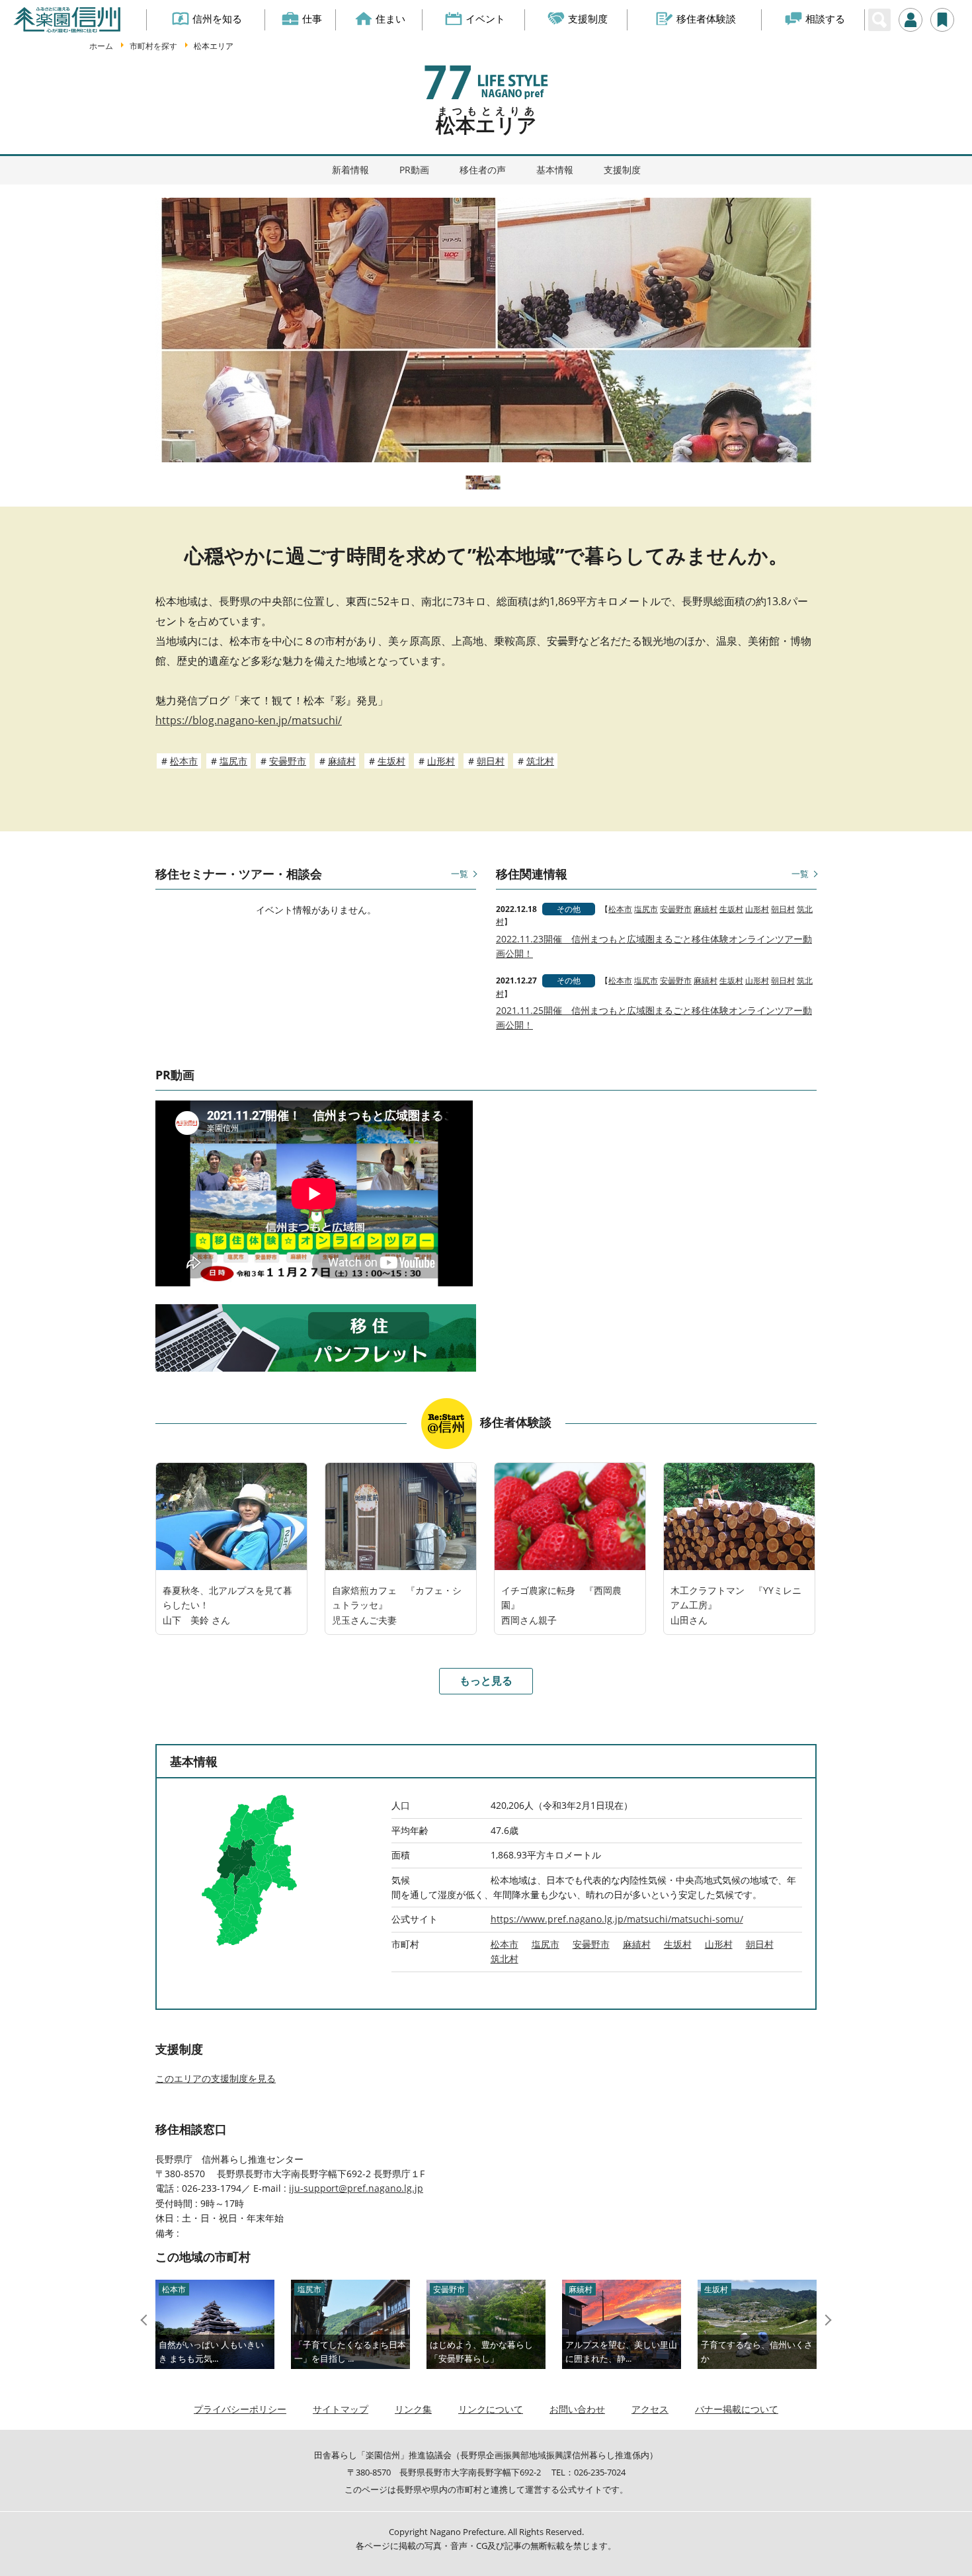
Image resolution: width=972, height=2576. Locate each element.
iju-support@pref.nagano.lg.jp (356, 2188)
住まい (390, 19)
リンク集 (413, 2409)
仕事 (312, 19)
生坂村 (391, 761)
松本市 (184, 761)
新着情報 (350, 170)
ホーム (101, 46)
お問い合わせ (577, 2409)
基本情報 (555, 170)
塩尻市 (233, 761)
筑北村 (540, 761)
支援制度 (588, 19)
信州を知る (217, 19)
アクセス (650, 2409)
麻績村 (342, 761)
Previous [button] (146, 2320)
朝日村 (491, 761)
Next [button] (826, 2320)
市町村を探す (153, 46)
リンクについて (491, 2409)
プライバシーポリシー (240, 2409)
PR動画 (414, 170)
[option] (486, 330)
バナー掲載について (737, 2409)
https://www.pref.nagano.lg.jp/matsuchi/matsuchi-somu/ (617, 1919)
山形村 (441, 761)
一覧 (460, 874)
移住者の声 (483, 170)
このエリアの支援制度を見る (216, 2078)
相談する (825, 19)
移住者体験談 (706, 19)
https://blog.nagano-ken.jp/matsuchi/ (249, 720)
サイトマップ (341, 2409)
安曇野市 (288, 761)
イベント (485, 19)
